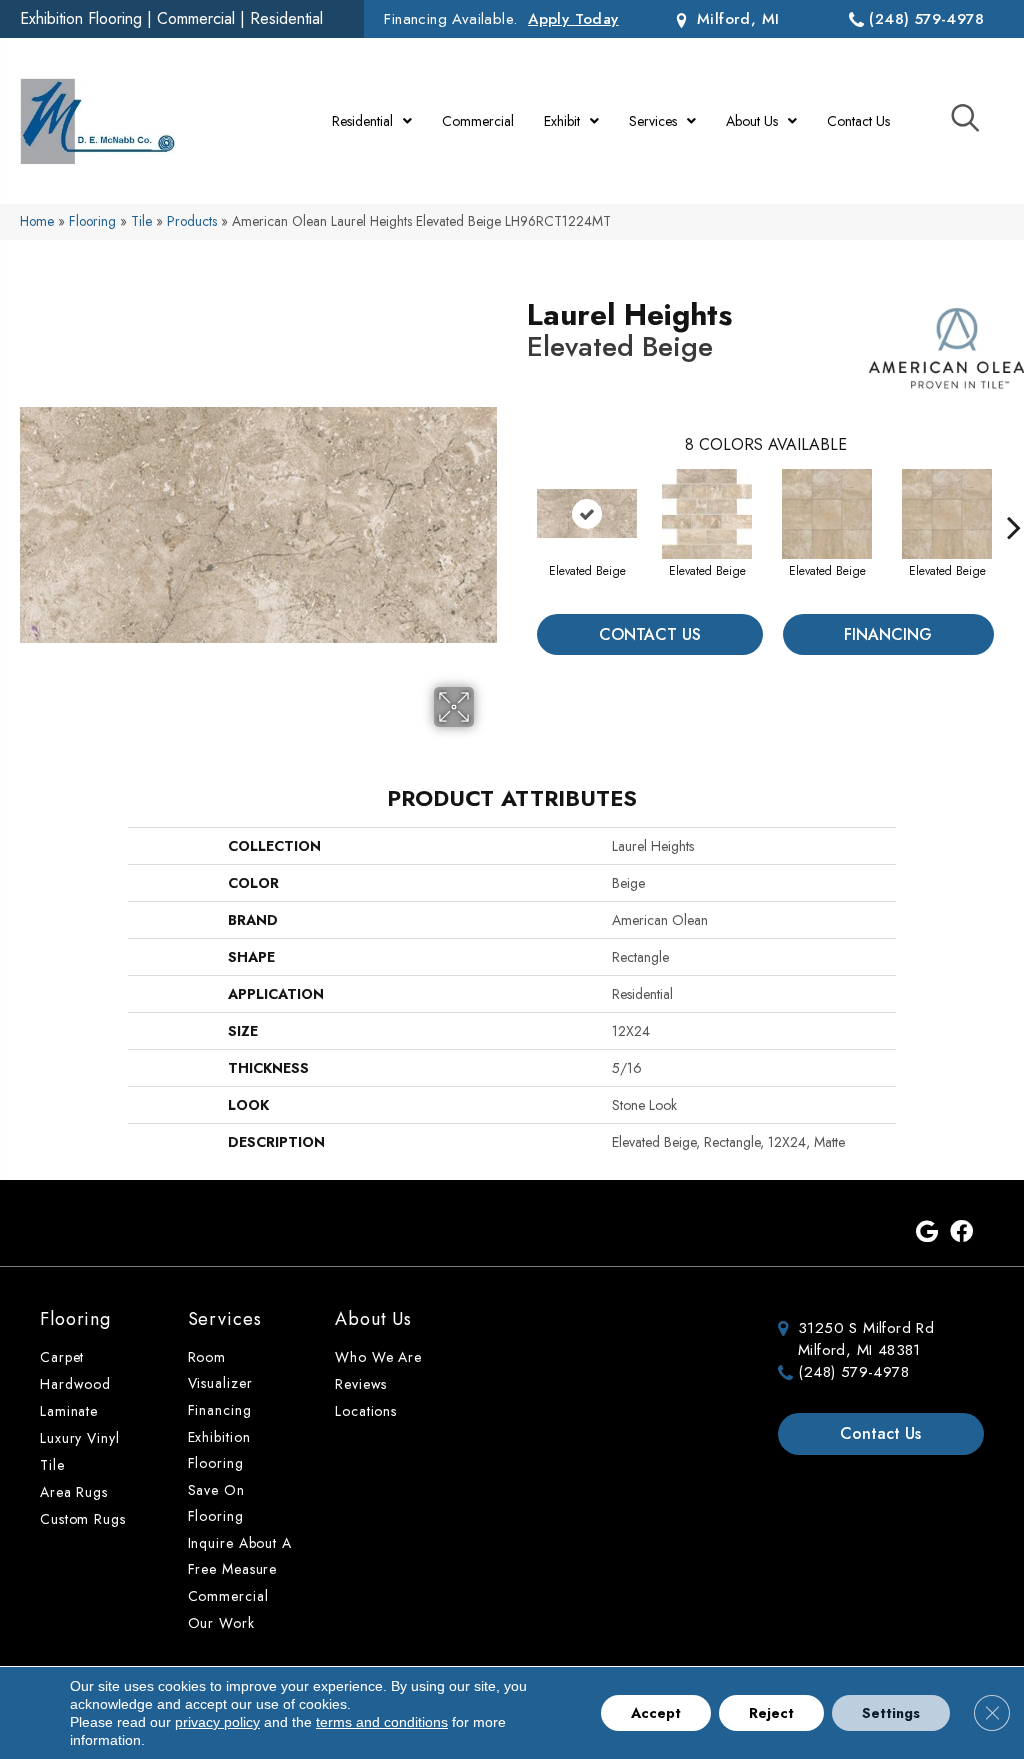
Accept (656, 1713)
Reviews (361, 1384)
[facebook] (961, 1233)
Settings (891, 1713)
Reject (771, 1713)
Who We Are (378, 1357)
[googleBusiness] (927, 1233)
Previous (517, 497)
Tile (141, 221)
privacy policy (217, 1722)
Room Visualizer (220, 1370)
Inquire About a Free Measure (240, 1556)
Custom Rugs (83, 1519)
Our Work (221, 1623)
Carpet (62, 1357)
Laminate (69, 1411)
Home (37, 221)
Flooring (92, 221)
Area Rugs (74, 1492)
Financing (888, 634)
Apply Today (573, 19)
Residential (286, 18)
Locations (366, 1411)
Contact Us (650, 634)
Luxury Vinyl (80, 1438)
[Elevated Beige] (587, 513)
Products (192, 221)
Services (225, 1319)
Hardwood (75, 1384)
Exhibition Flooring (81, 18)
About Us (373, 1319)
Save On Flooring (216, 1503)
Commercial (196, 18)
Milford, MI (735, 19)
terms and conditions (382, 1722)
